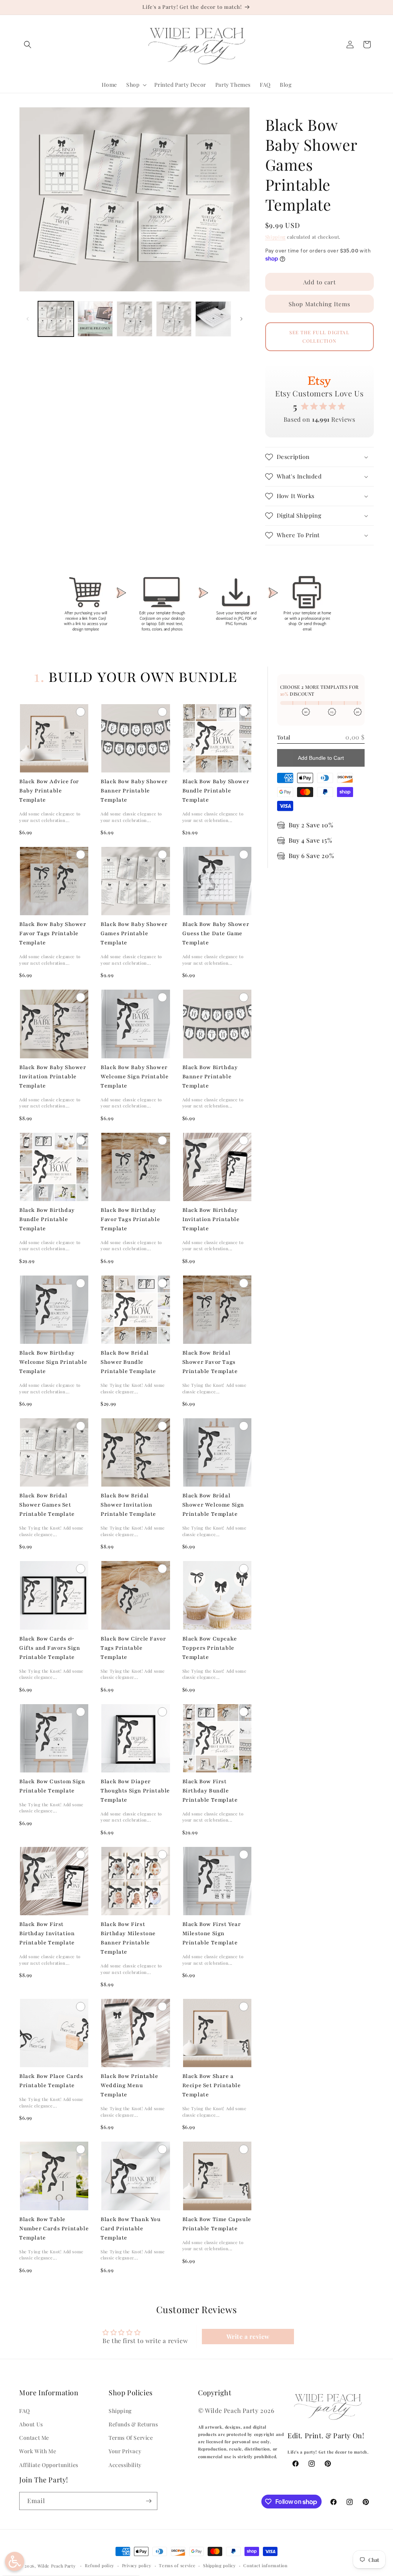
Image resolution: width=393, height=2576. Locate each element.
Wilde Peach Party (57, 2566)
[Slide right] (241, 319)
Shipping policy (220, 2565)
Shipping (276, 237)
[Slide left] (28, 319)
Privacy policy (137, 2565)
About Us (31, 2424)
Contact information (265, 2565)
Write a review (248, 2336)
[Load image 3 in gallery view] (135, 319)
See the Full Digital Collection (319, 337)
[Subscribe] (149, 2501)
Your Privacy (125, 2451)
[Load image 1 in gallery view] (56, 319)
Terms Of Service (131, 2438)
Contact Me (34, 2438)
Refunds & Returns (133, 2424)
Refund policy (100, 2565)
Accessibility (125, 2465)
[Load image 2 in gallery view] (95, 319)
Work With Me (38, 2451)
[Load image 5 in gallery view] (213, 319)
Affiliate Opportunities (49, 2465)
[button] (28, 45)
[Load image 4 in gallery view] (174, 319)
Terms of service (177, 2565)
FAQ (25, 2411)
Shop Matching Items (320, 304)
